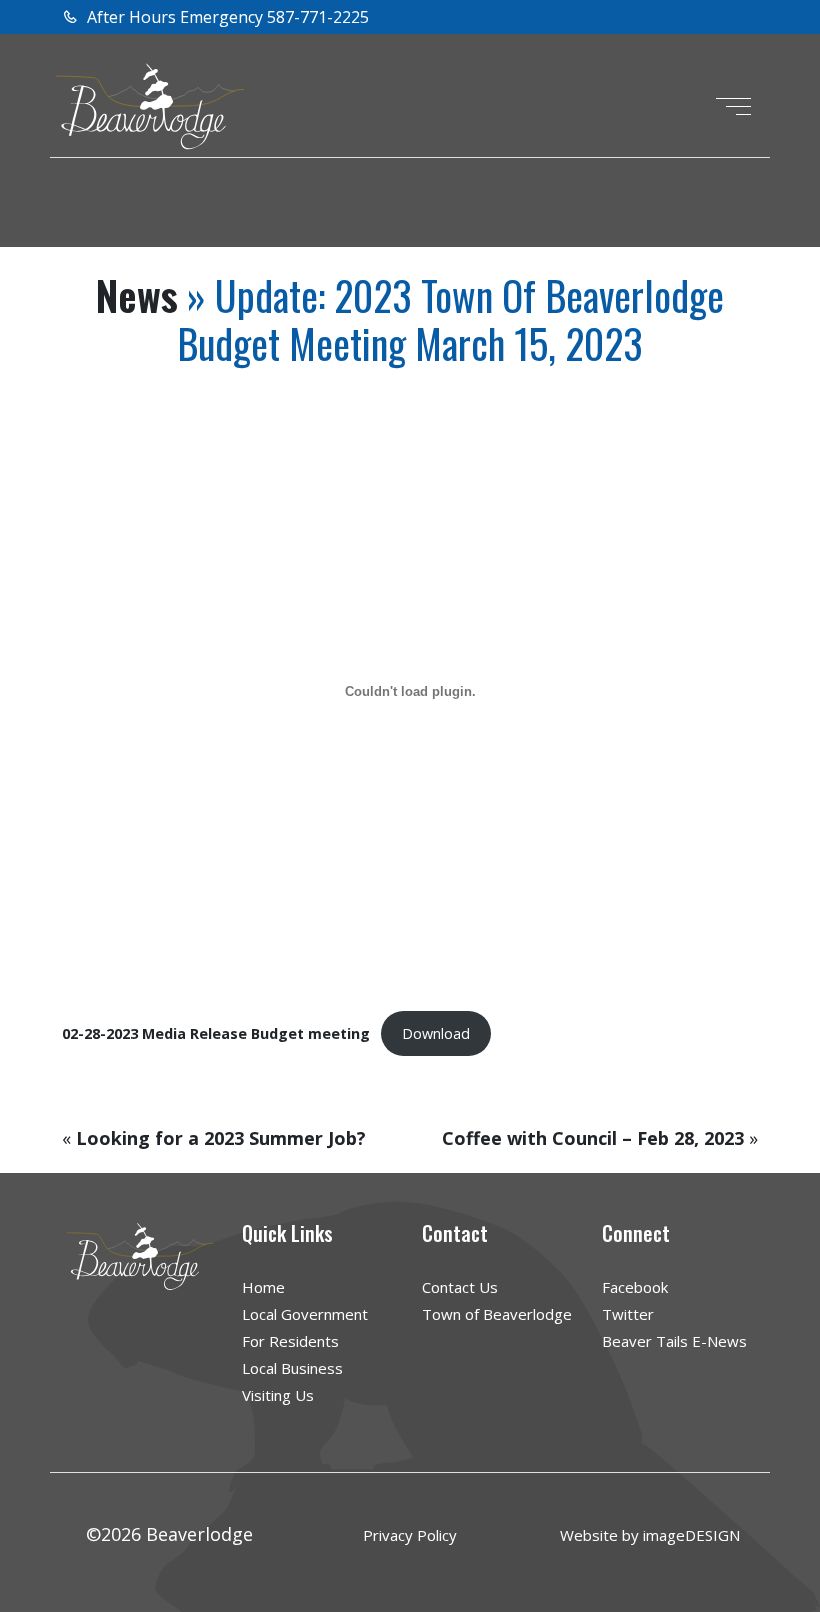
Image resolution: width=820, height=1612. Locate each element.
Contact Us (460, 1287)
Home (263, 1287)
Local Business (292, 1368)
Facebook (635, 1287)
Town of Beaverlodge (497, 1314)
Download (436, 1033)
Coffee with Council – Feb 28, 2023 (593, 1138)
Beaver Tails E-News (674, 1341)
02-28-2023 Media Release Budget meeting (216, 1033)
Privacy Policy (410, 1535)
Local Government (305, 1314)
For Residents (290, 1341)
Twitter (628, 1314)
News (137, 295)
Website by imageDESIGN (650, 1535)
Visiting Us (278, 1395)
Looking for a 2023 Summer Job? (221, 1138)
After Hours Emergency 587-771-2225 (226, 17)
